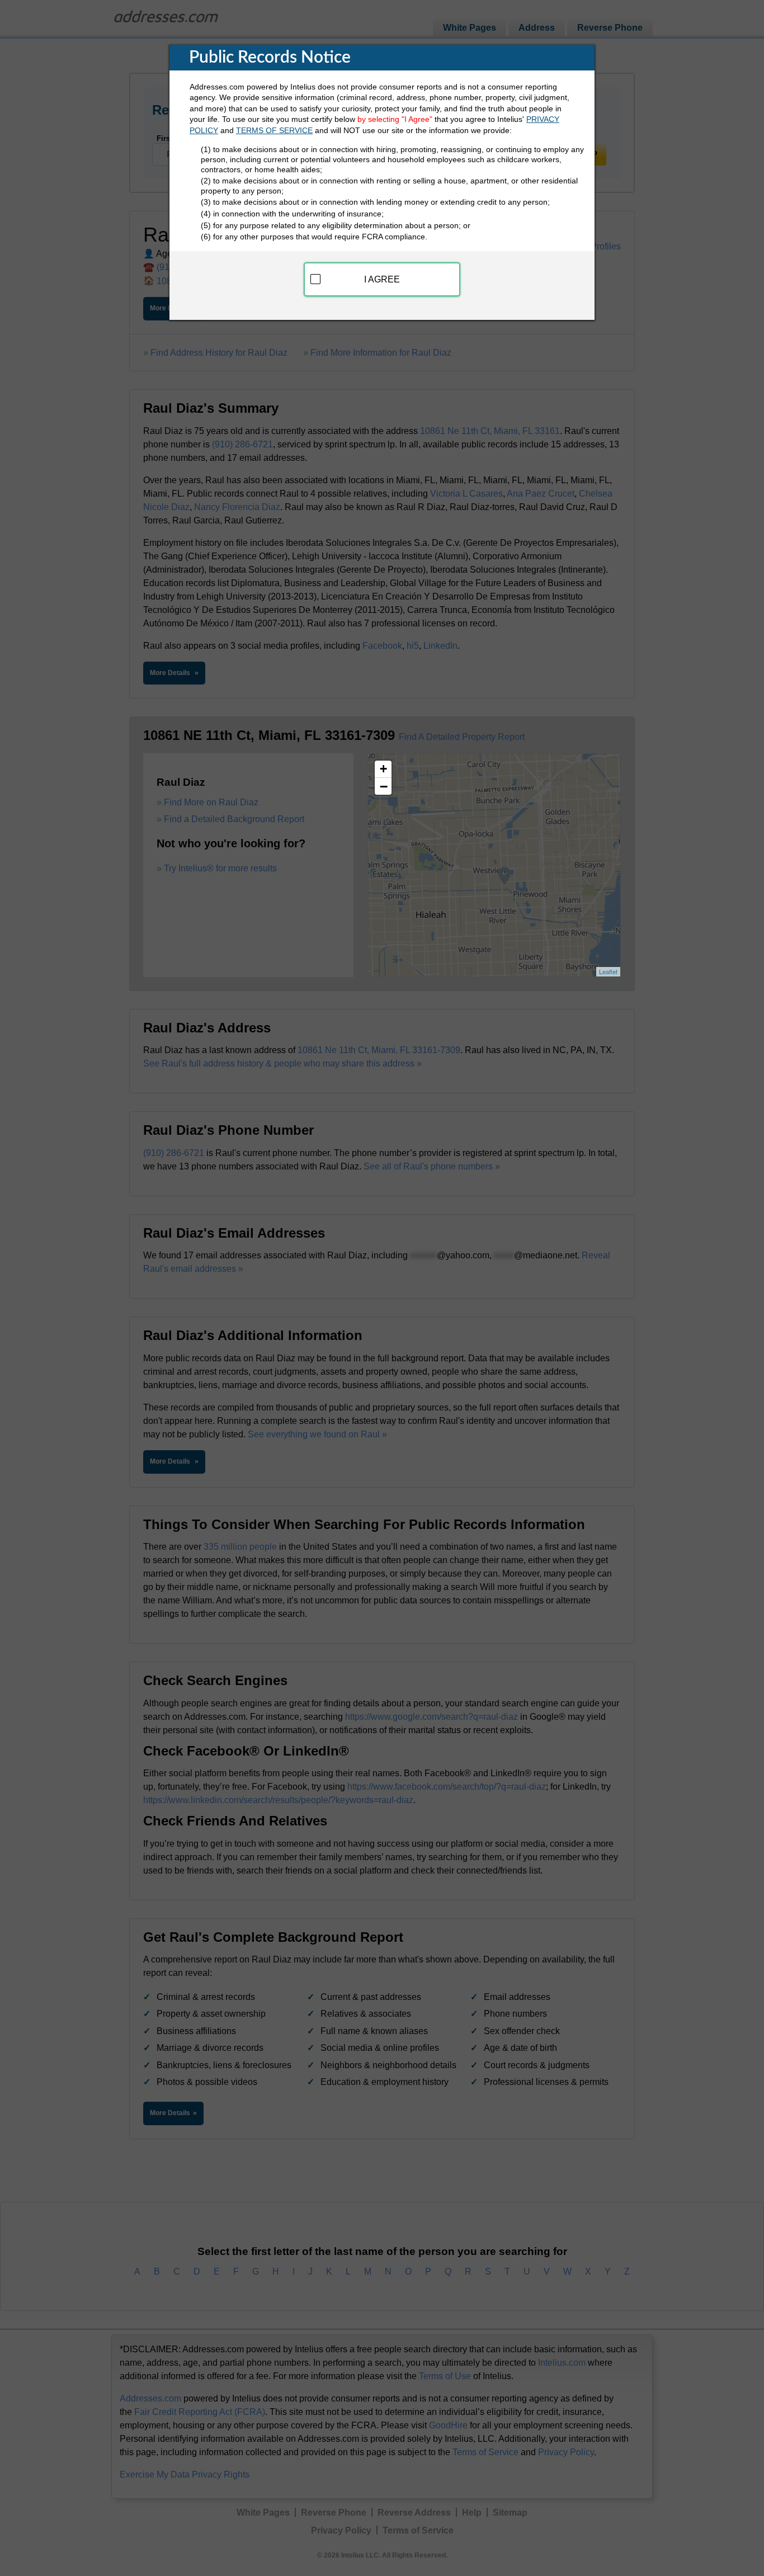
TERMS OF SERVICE (274, 130)
